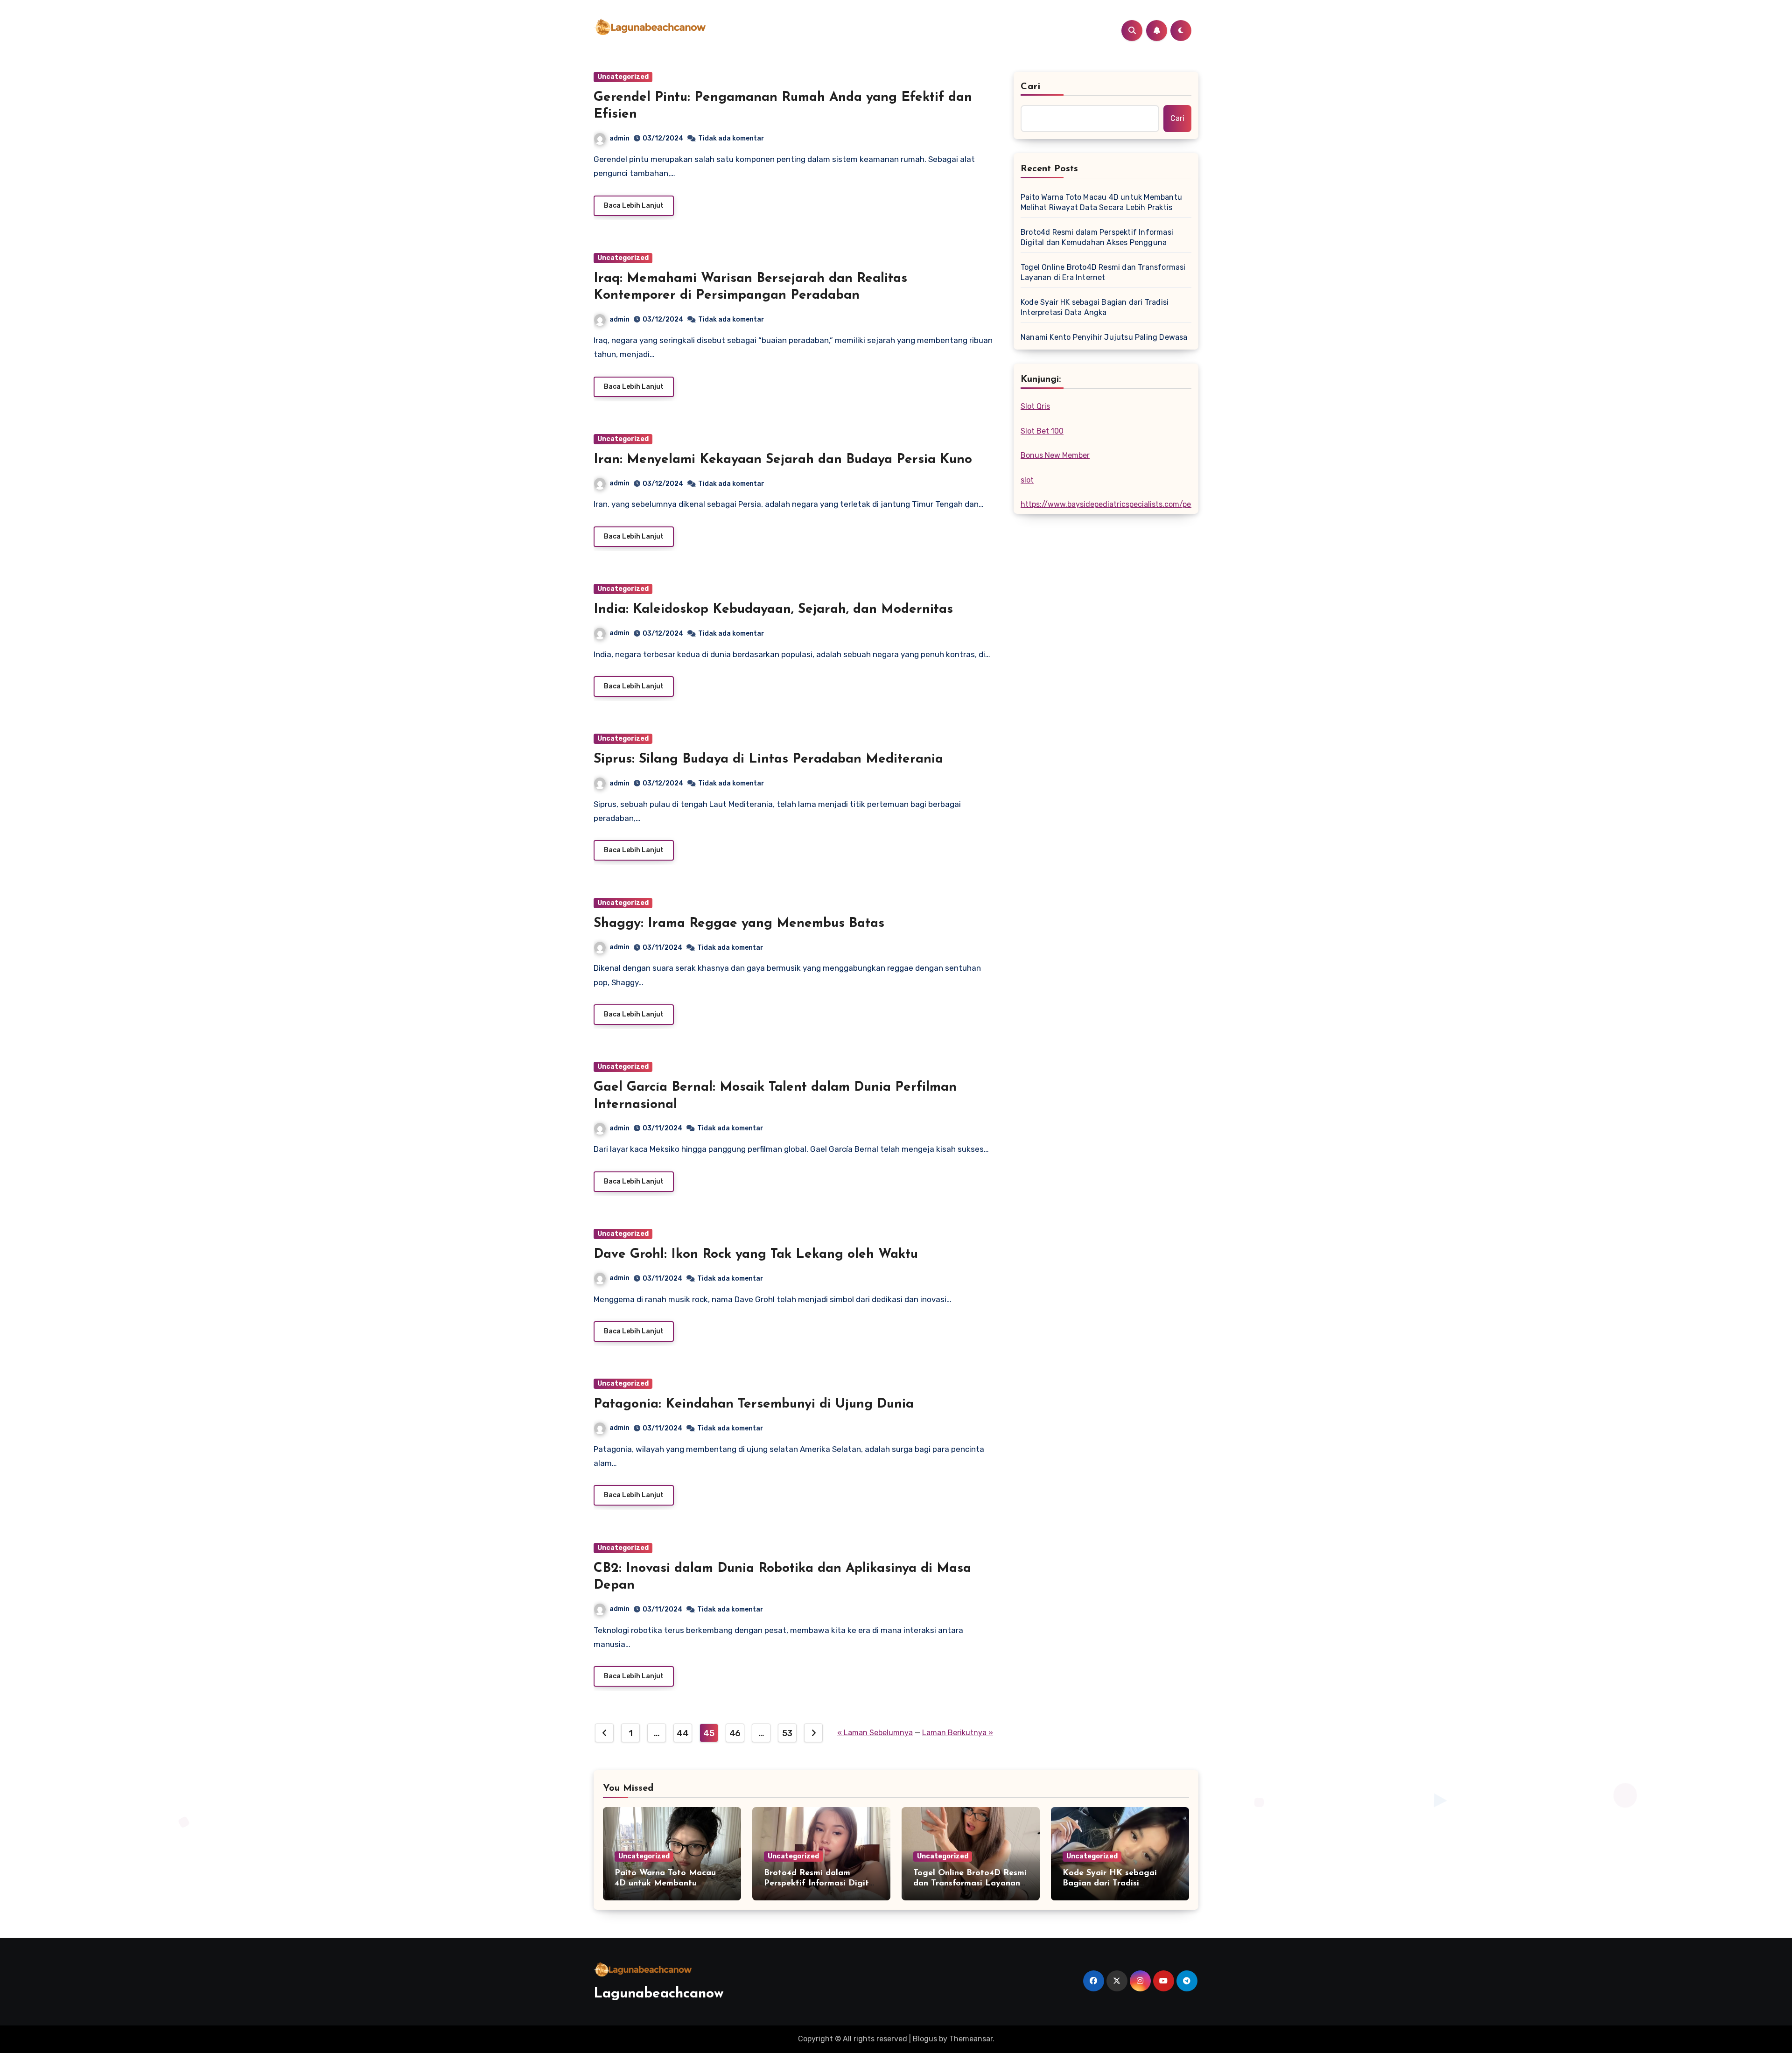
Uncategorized (623, 77)
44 (682, 1733)
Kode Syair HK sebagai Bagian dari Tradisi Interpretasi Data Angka (1095, 307)
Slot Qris (1035, 406)
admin (619, 138)
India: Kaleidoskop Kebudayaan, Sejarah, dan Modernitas (773, 610)
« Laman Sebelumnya (875, 1733)
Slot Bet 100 (1042, 431)
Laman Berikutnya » (958, 1733)
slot (1027, 480)
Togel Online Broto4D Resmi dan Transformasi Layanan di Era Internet (1103, 272)
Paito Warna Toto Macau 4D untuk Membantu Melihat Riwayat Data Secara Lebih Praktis (1101, 202)
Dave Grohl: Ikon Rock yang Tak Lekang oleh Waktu (756, 1254)
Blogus (925, 2039)
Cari (1031, 87)
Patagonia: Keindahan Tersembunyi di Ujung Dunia (754, 1404)
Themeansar (971, 2039)
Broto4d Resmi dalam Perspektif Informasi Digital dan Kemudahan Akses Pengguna (1097, 237)
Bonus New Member (1055, 455)
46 (735, 1733)
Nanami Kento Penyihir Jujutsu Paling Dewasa (1104, 337)
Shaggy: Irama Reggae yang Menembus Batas (739, 924)
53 (787, 1733)
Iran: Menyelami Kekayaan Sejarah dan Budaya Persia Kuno (783, 460)
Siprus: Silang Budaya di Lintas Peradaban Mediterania (768, 759)
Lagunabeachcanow (659, 1994)
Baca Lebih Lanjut (634, 206)
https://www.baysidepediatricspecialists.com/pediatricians (1124, 504)
